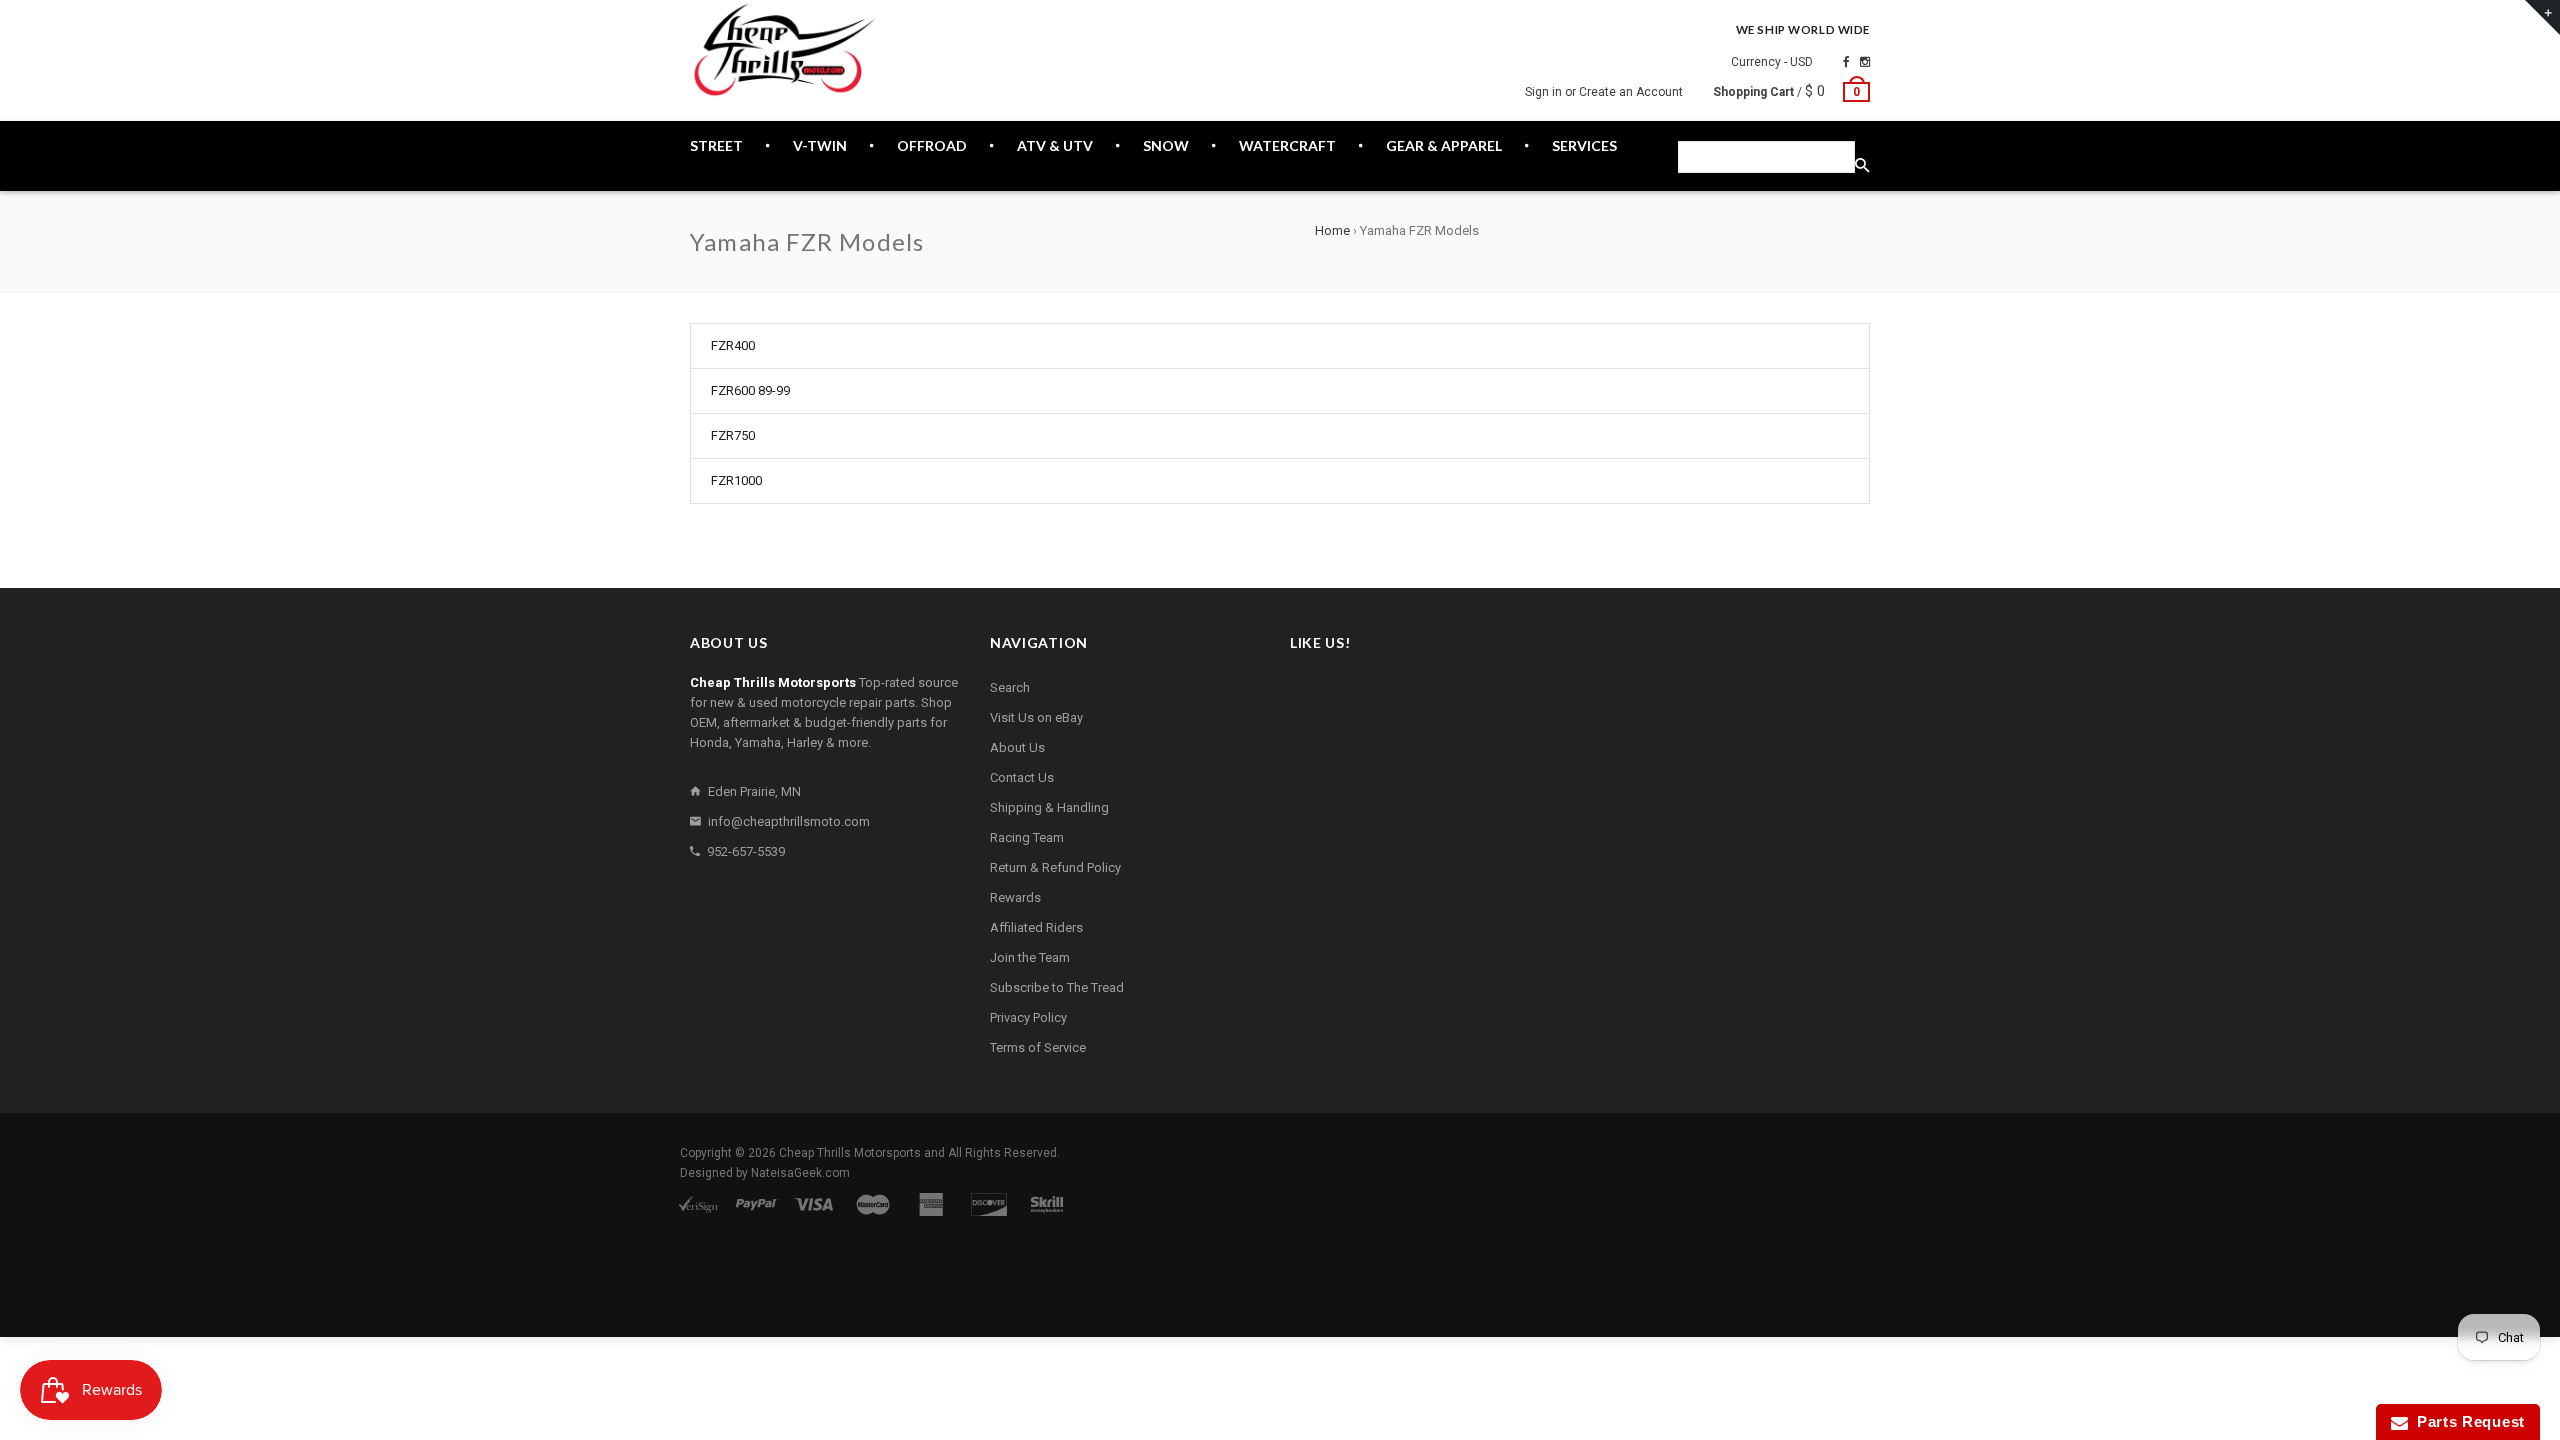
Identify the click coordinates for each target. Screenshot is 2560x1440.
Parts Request (2467, 1421)
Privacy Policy (1028, 1017)
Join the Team (1030, 957)
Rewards (1015, 897)
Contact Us (1022, 777)
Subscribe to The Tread (1057, 987)
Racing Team (1027, 837)
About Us (1017, 747)
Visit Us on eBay (1036, 717)
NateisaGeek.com (800, 1173)
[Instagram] (1865, 62)
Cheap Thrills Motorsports (850, 1153)
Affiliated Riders (1036, 927)
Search (1010, 687)
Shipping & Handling (1049, 807)
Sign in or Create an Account (1604, 92)
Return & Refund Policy (1055, 867)
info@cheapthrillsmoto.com (789, 821)
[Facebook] (1846, 62)
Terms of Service (1038, 1047)
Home (1332, 230)
